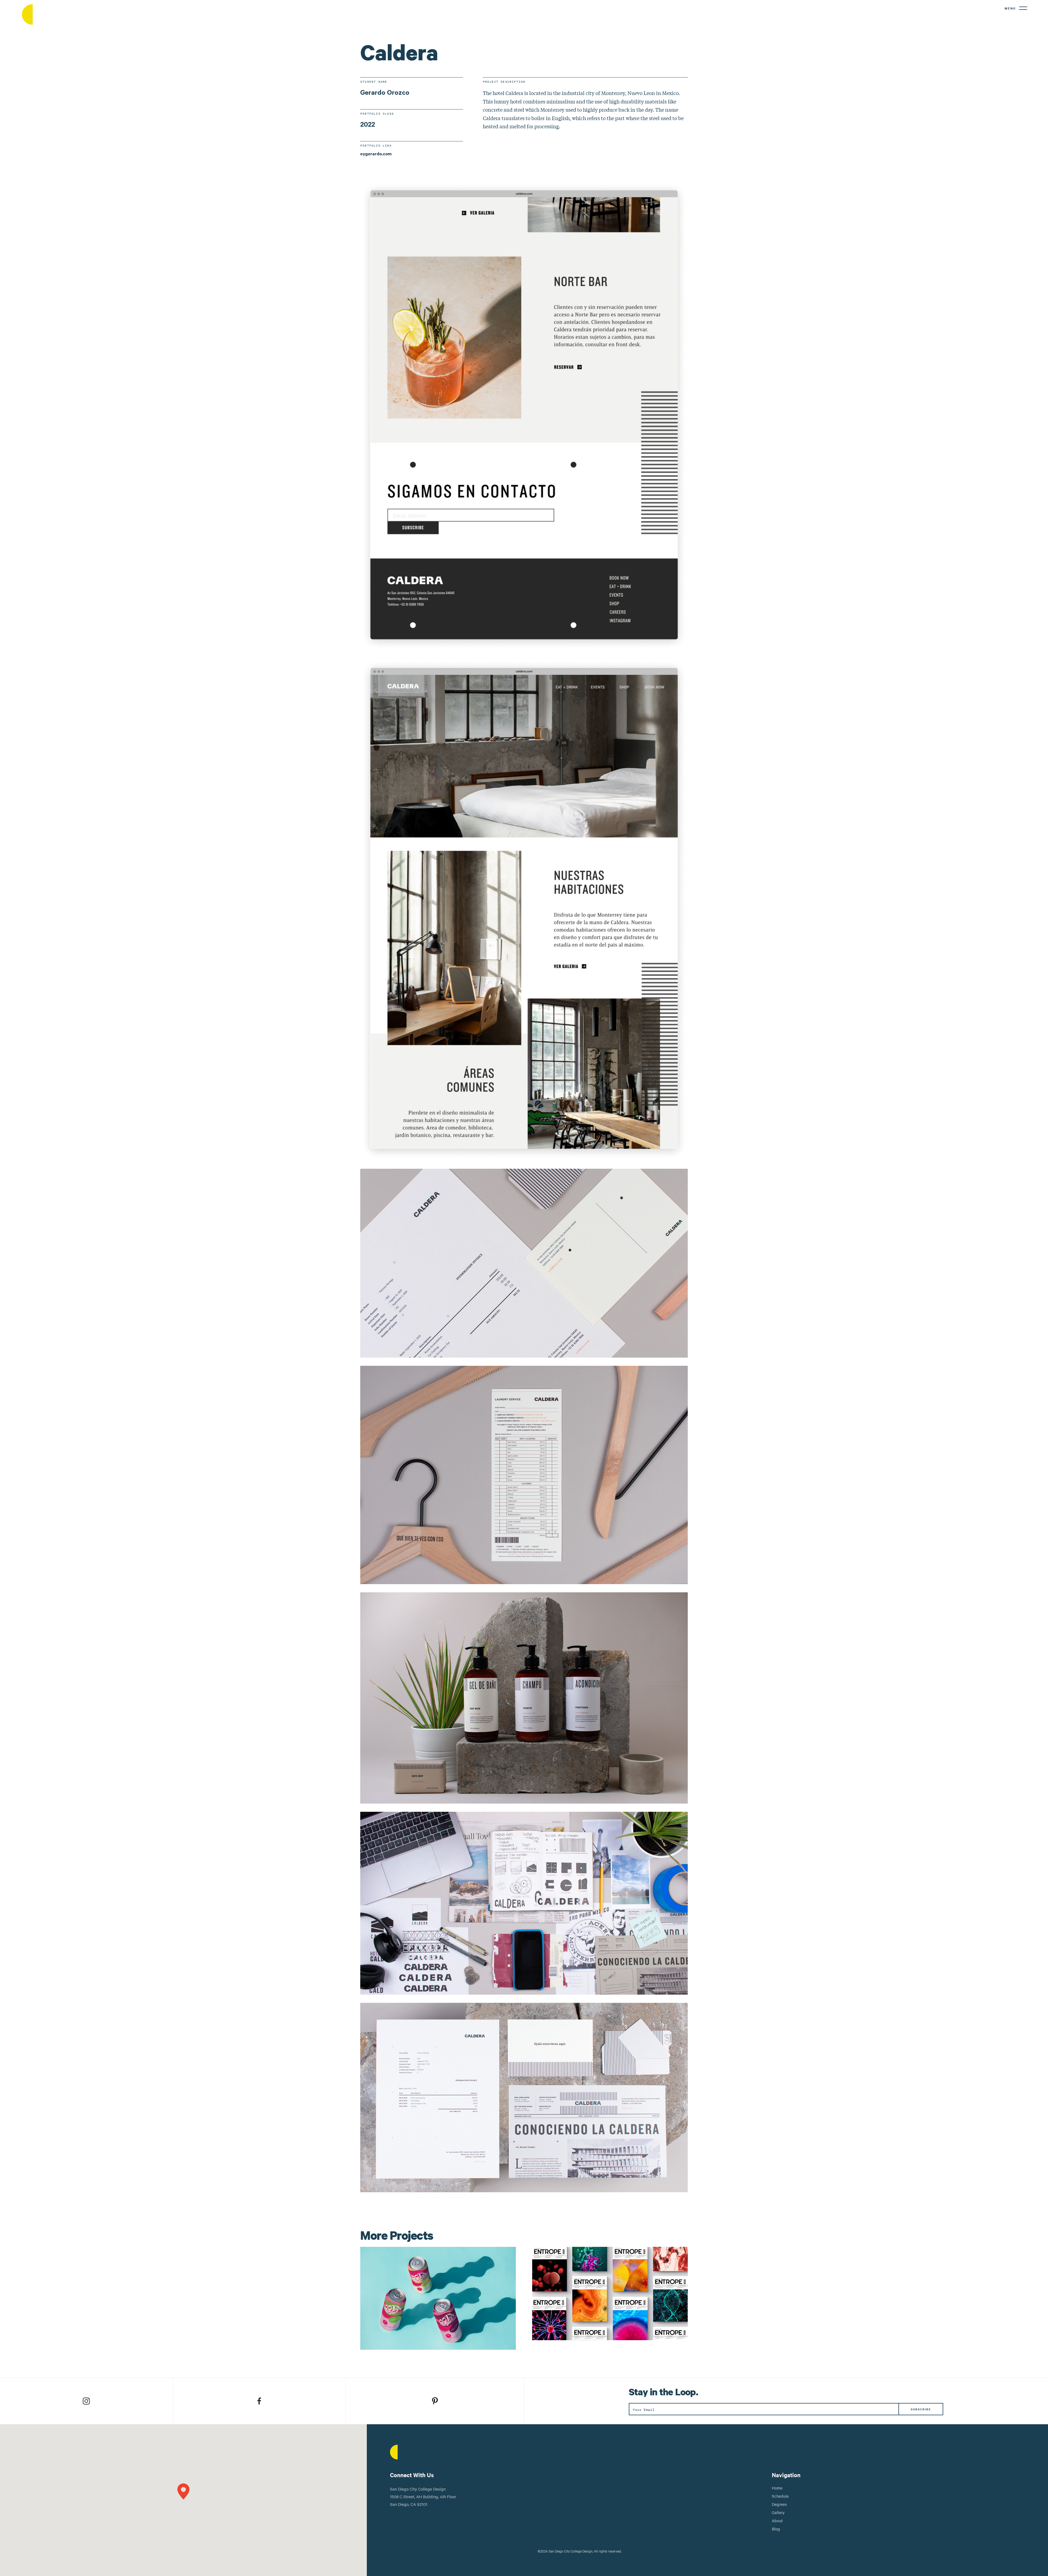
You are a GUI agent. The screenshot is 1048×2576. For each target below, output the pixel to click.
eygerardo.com (376, 153)
